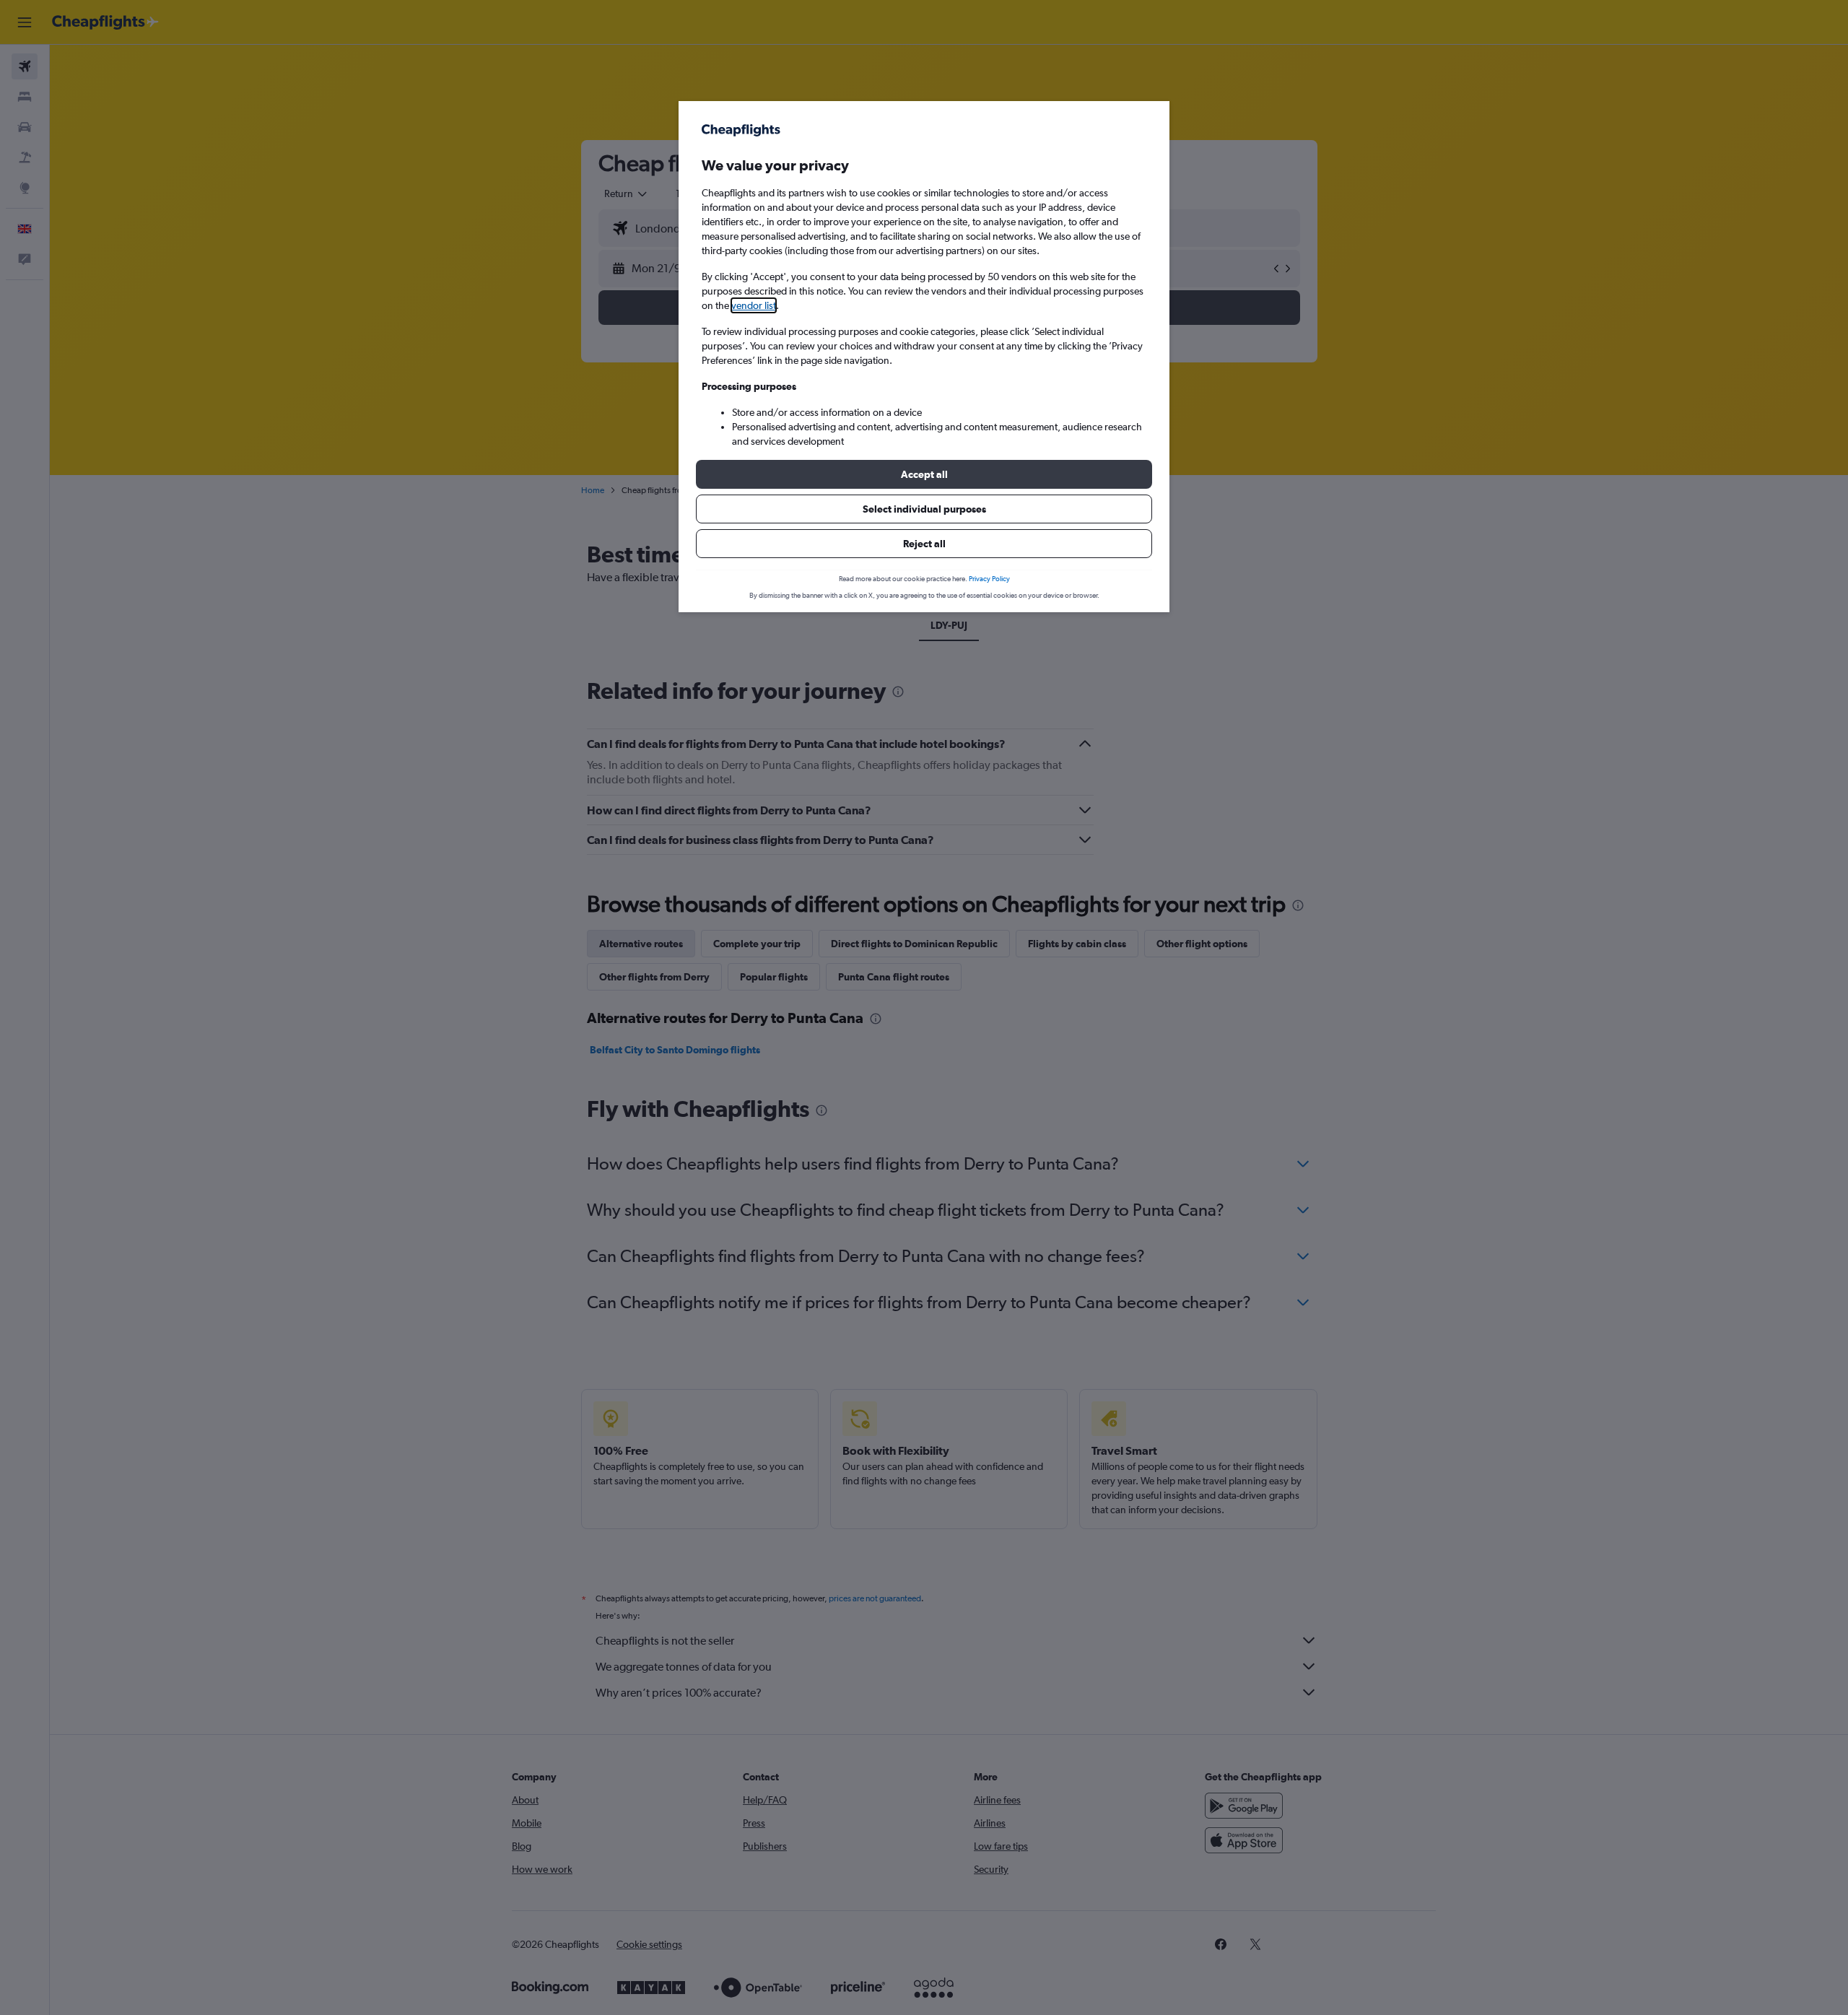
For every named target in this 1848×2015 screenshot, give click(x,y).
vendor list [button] (754, 305)
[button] (924, 474)
